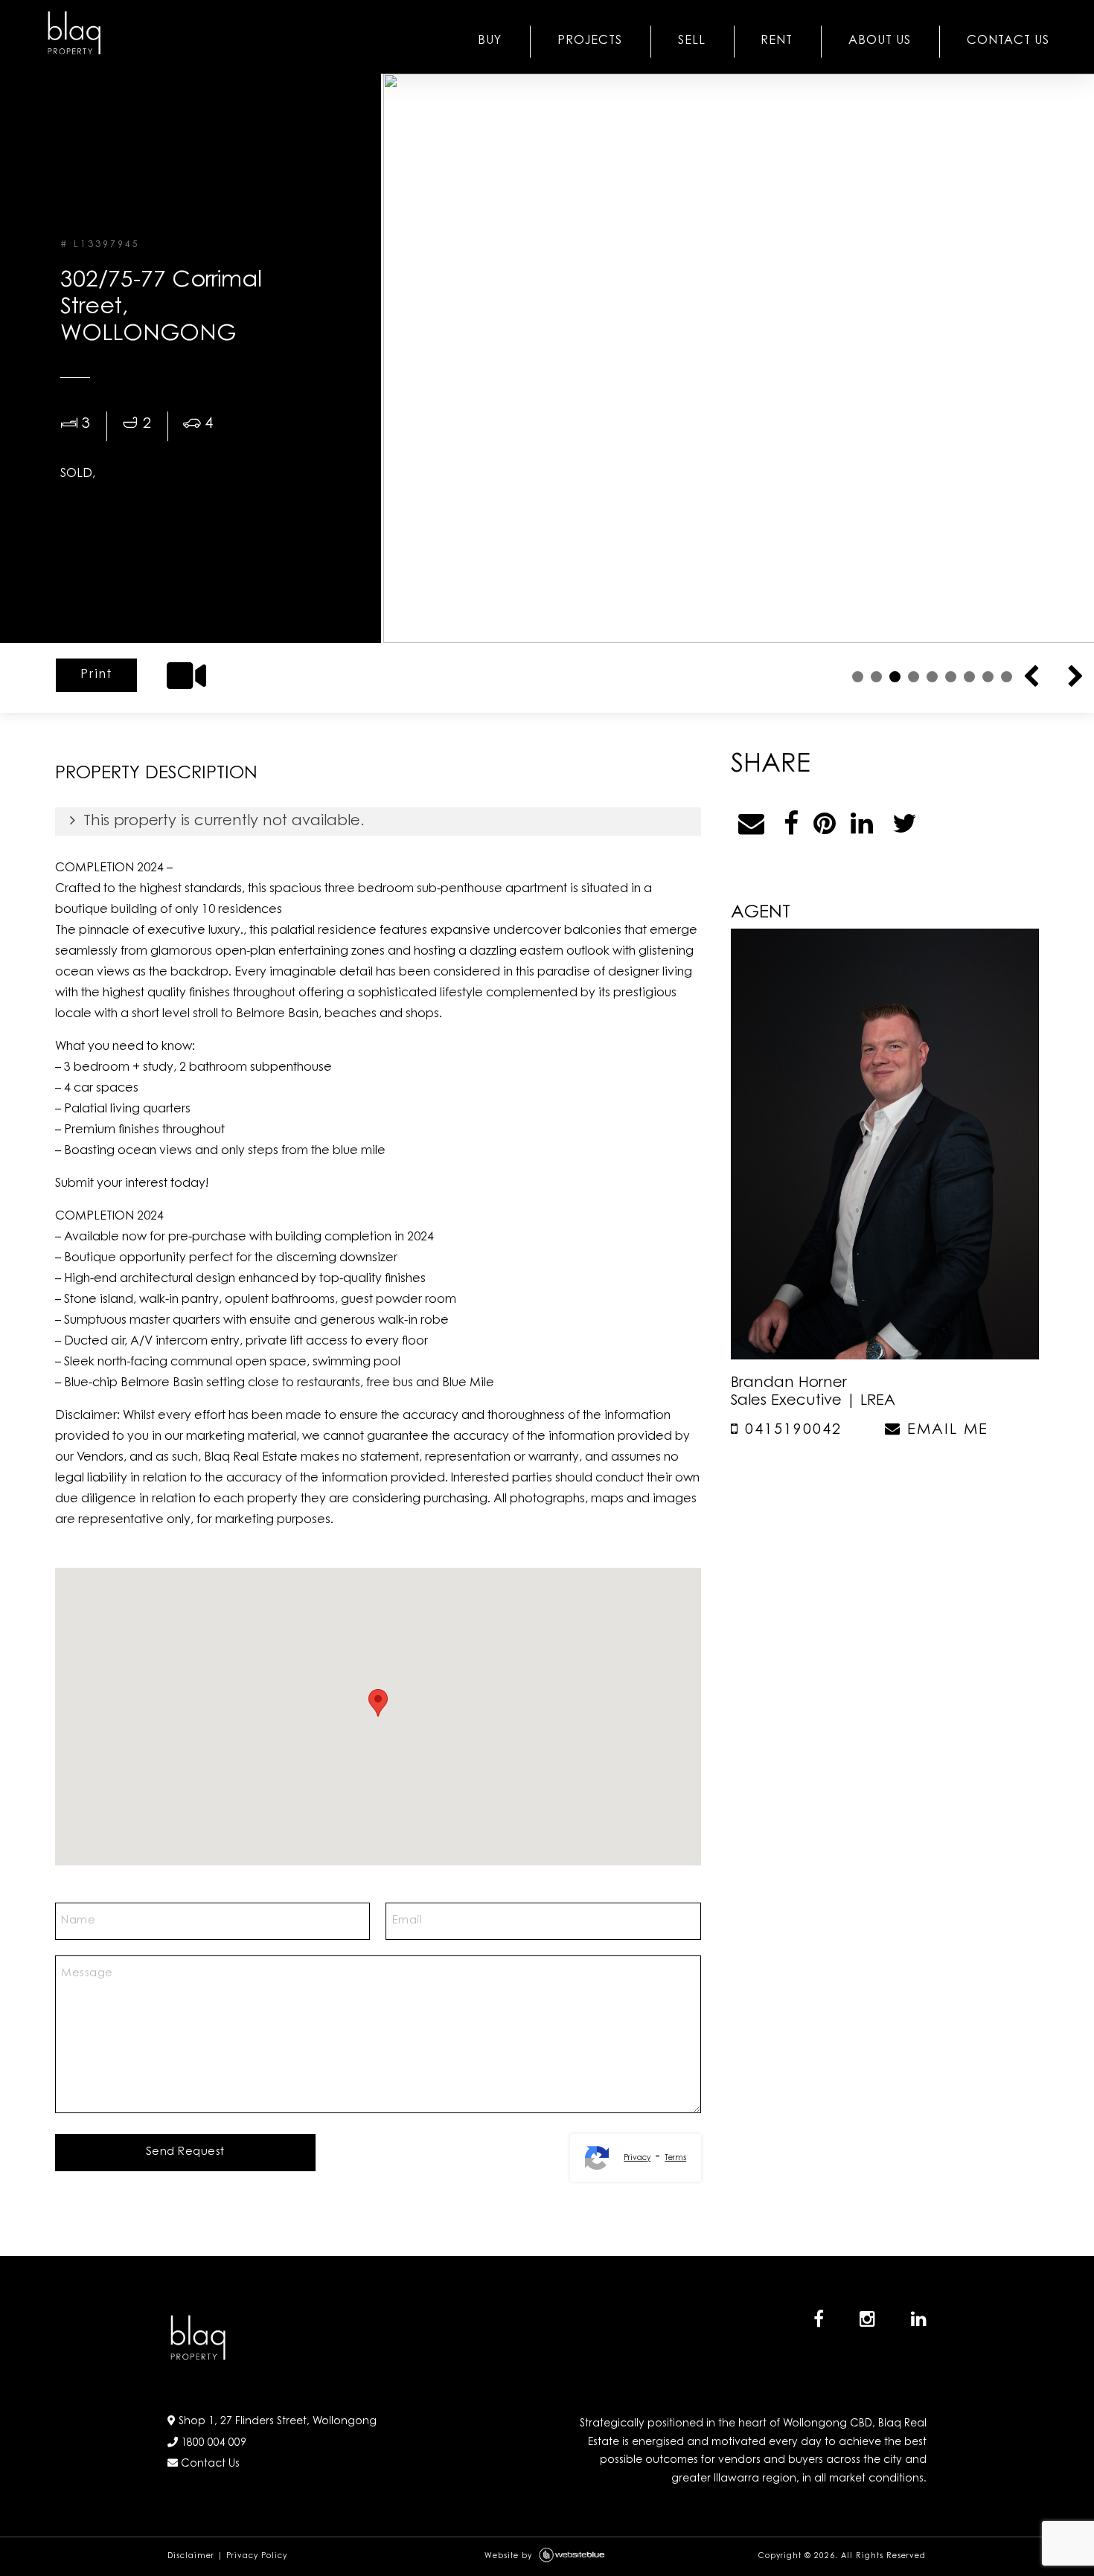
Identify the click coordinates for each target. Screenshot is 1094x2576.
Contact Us (209, 2464)
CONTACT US (1008, 41)
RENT (777, 41)
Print (96, 675)
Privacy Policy (257, 2557)
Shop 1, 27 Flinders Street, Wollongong (276, 2422)
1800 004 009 (212, 2444)
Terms (675, 2159)
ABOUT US (880, 41)
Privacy (637, 2159)
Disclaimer (191, 2557)
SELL (692, 41)
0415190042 (790, 1430)
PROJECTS (590, 41)
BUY (490, 41)
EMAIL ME (945, 1430)
